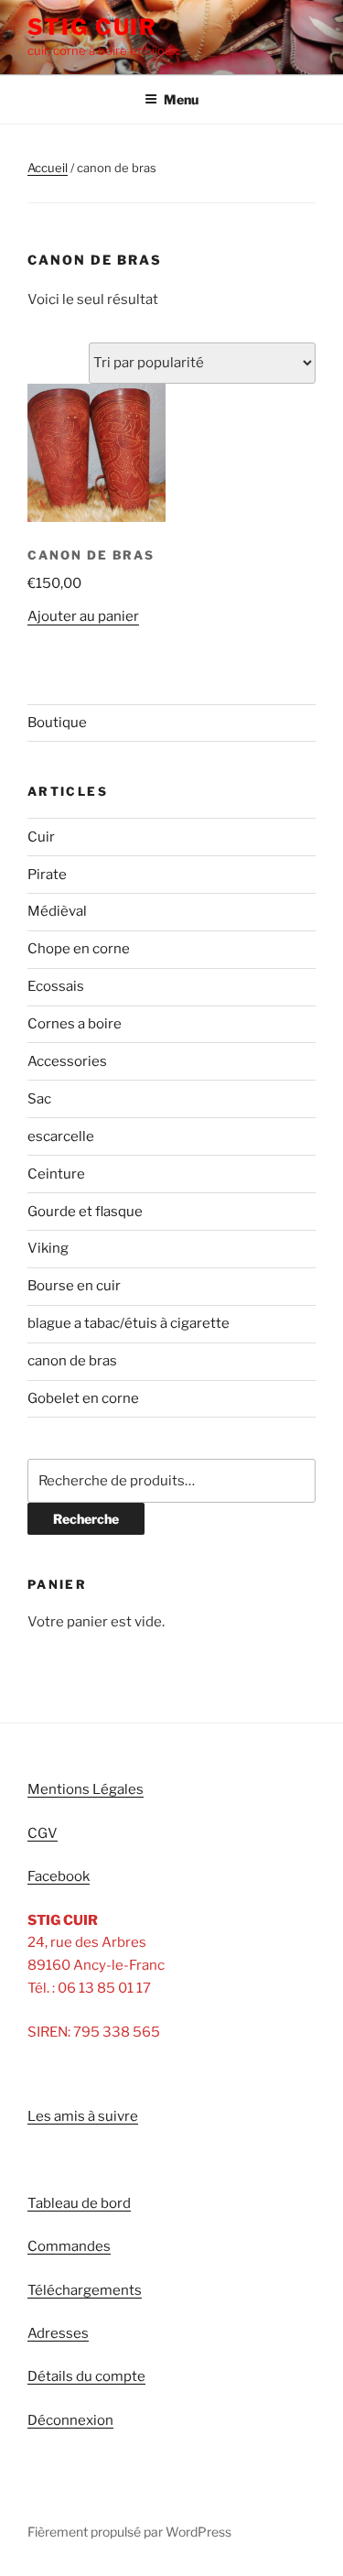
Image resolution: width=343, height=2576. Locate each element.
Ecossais (56, 986)
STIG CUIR (92, 27)
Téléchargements (85, 2290)
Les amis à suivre (83, 2116)
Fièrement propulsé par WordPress (129, 2532)
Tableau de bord (79, 2203)
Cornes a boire (75, 1024)
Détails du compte (86, 2376)
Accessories (67, 1061)
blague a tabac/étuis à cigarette (129, 1323)
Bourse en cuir (74, 1286)
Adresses (58, 2333)
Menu (181, 99)
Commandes (69, 2246)
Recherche (86, 1519)
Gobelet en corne (83, 1398)
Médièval (57, 911)
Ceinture (56, 1174)
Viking (48, 1248)
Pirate (47, 875)
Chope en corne (79, 949)
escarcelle (61, 1136)
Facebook (59, 1876)
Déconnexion (70, 2420)
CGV (43, 1833)
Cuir (41, 837)
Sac (39, 1099)
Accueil (48, 168)
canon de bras (72, 1361)
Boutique (57, 723)
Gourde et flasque (85, 1212)
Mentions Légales (86, 1789)
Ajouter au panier (83, 616)
